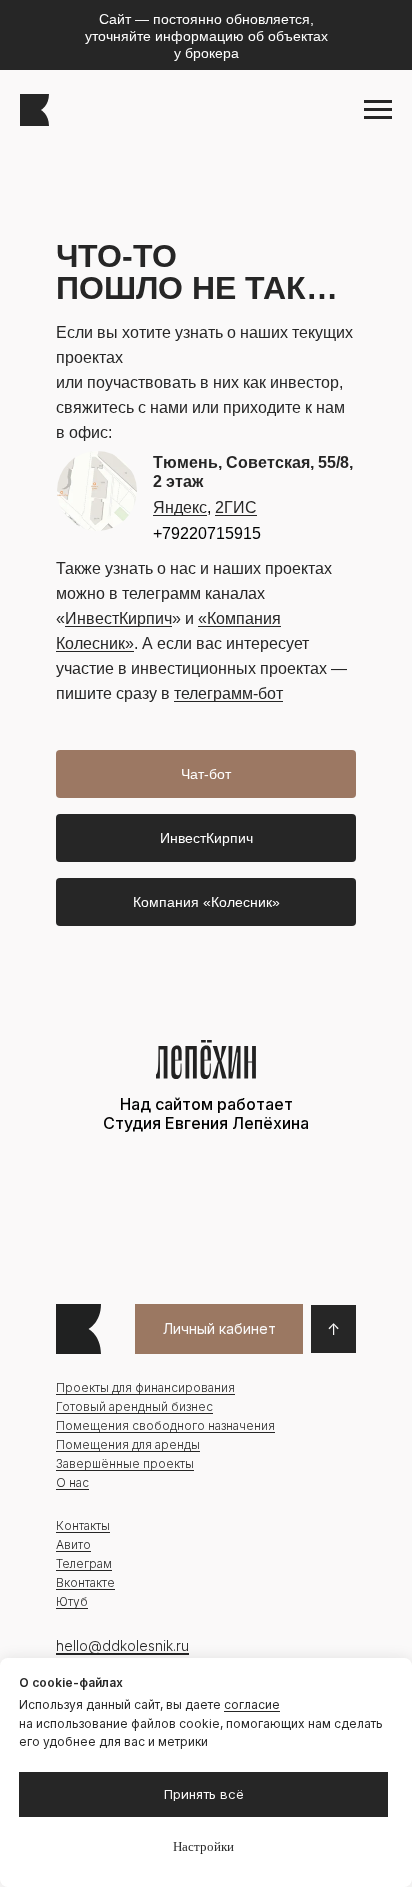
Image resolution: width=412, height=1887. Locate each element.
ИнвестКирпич (118, 618)
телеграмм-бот (228, 693)
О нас (72, 1482)
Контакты (83, 1525)
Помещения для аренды (128, 1444)
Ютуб (72, 1601)
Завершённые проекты (125, 1463)
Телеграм (84, 1563)
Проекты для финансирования (145, 1387)
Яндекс (180, 507)
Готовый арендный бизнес (134, 1406)
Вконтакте (85, 1582)
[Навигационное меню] (378, 110)
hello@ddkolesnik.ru (122, 1645)
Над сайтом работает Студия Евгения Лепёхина (206, 1113)
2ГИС (236, 507)
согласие (252, 1704)
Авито (73, 1544)
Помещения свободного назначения (165, 1425)
